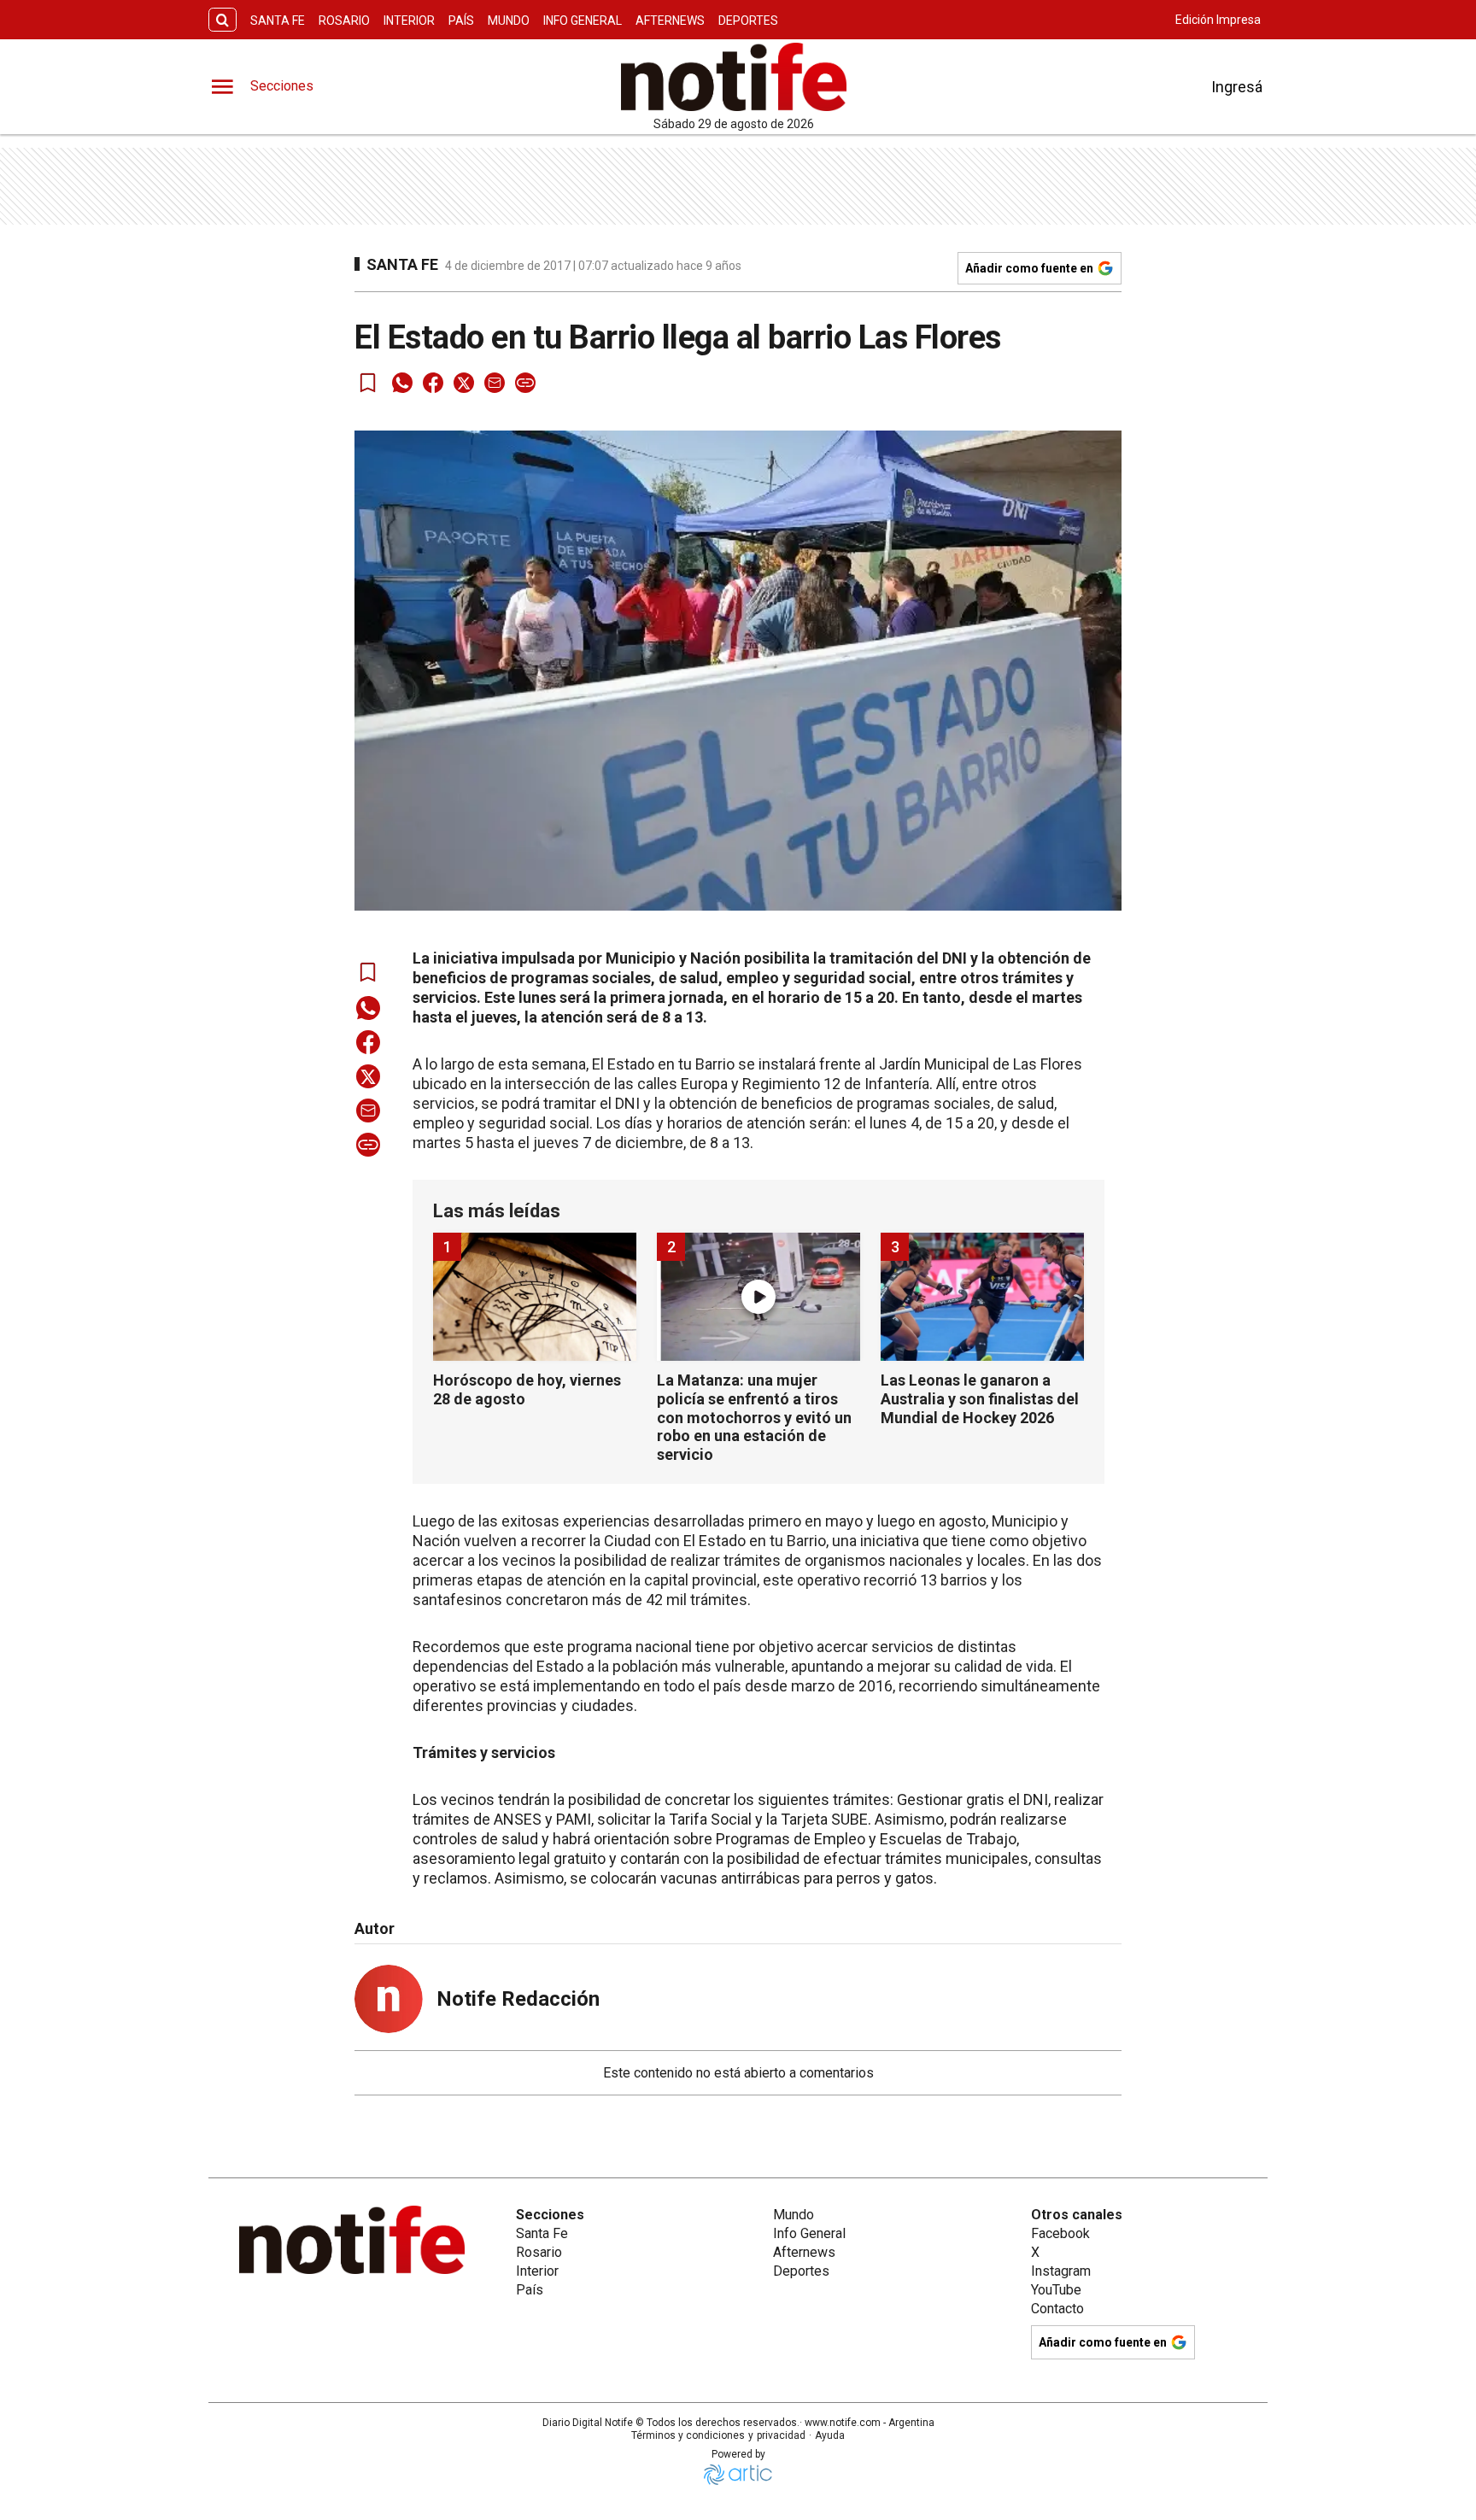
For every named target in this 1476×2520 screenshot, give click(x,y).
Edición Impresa (1218, 20)
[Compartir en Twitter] (464, 383)
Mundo (509, 21)
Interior (409, 21)
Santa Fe (278, 21)
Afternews (670, 21)
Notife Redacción (518, 1999)
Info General (583, 21)
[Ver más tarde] (368, 383)
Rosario (344, 21)
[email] (495, 383)
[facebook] (433, 383)
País (461, 21)
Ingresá (1237, 87)
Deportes (748, 21)
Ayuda (830, 2435)
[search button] (223, 20)
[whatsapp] (402, 383)
